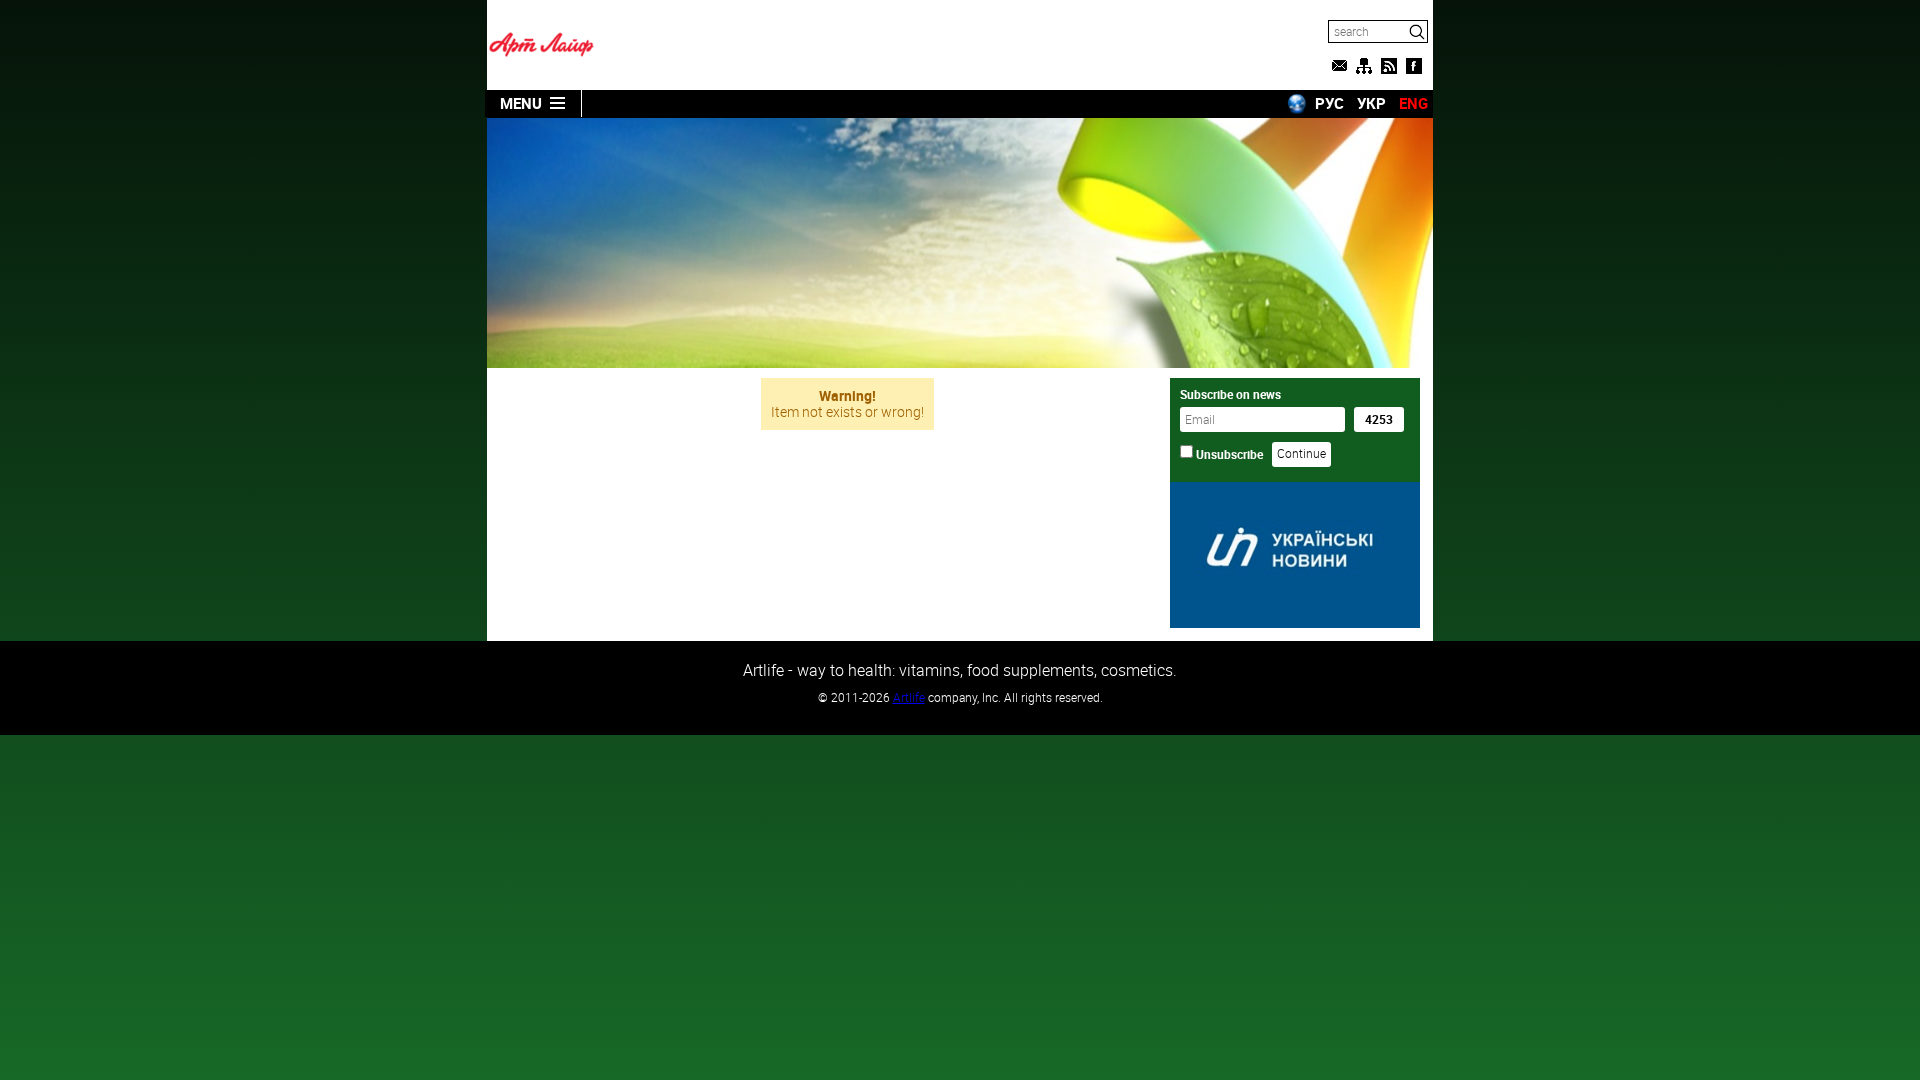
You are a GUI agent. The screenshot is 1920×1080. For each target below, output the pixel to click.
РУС (1329, 103)
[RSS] (1389, 66)
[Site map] (1364, 66)
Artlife (909, 697)
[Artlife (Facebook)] (1414, 66)
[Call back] (1339, 66)
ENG (1413, 103)
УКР (1371, 103)
